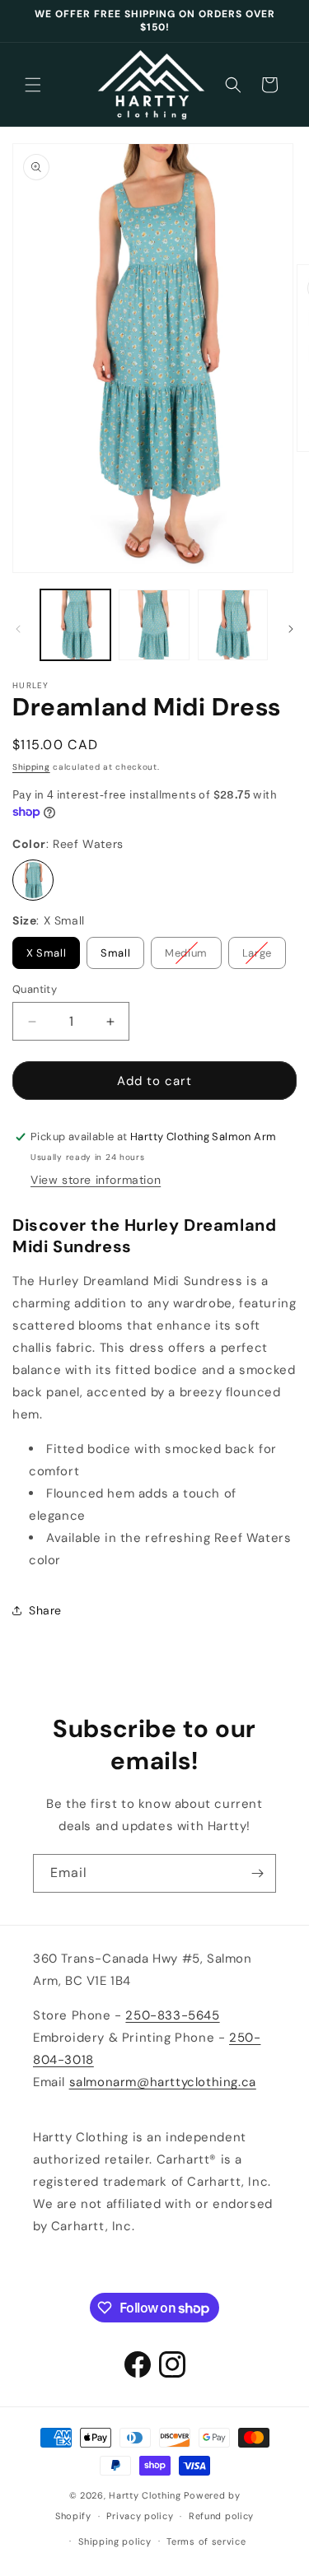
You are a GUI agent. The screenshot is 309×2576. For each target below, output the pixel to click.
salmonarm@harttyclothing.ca (163, 2082)
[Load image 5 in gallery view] (233, 624)
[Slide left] (18, 629)
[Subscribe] (257, 1873)
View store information (96, 1180)
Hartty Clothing (145, 2495)
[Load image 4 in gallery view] (154, 624)
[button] (33, 85)
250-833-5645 (172, 2015)
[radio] (33, 880)
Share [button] (45, 1610)
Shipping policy (115, 2541)
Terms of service (206, 2541)
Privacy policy (140, 2516)
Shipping (31, 767)
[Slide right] (291, 629)
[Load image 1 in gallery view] (75, 624)
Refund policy (221, 2516)
